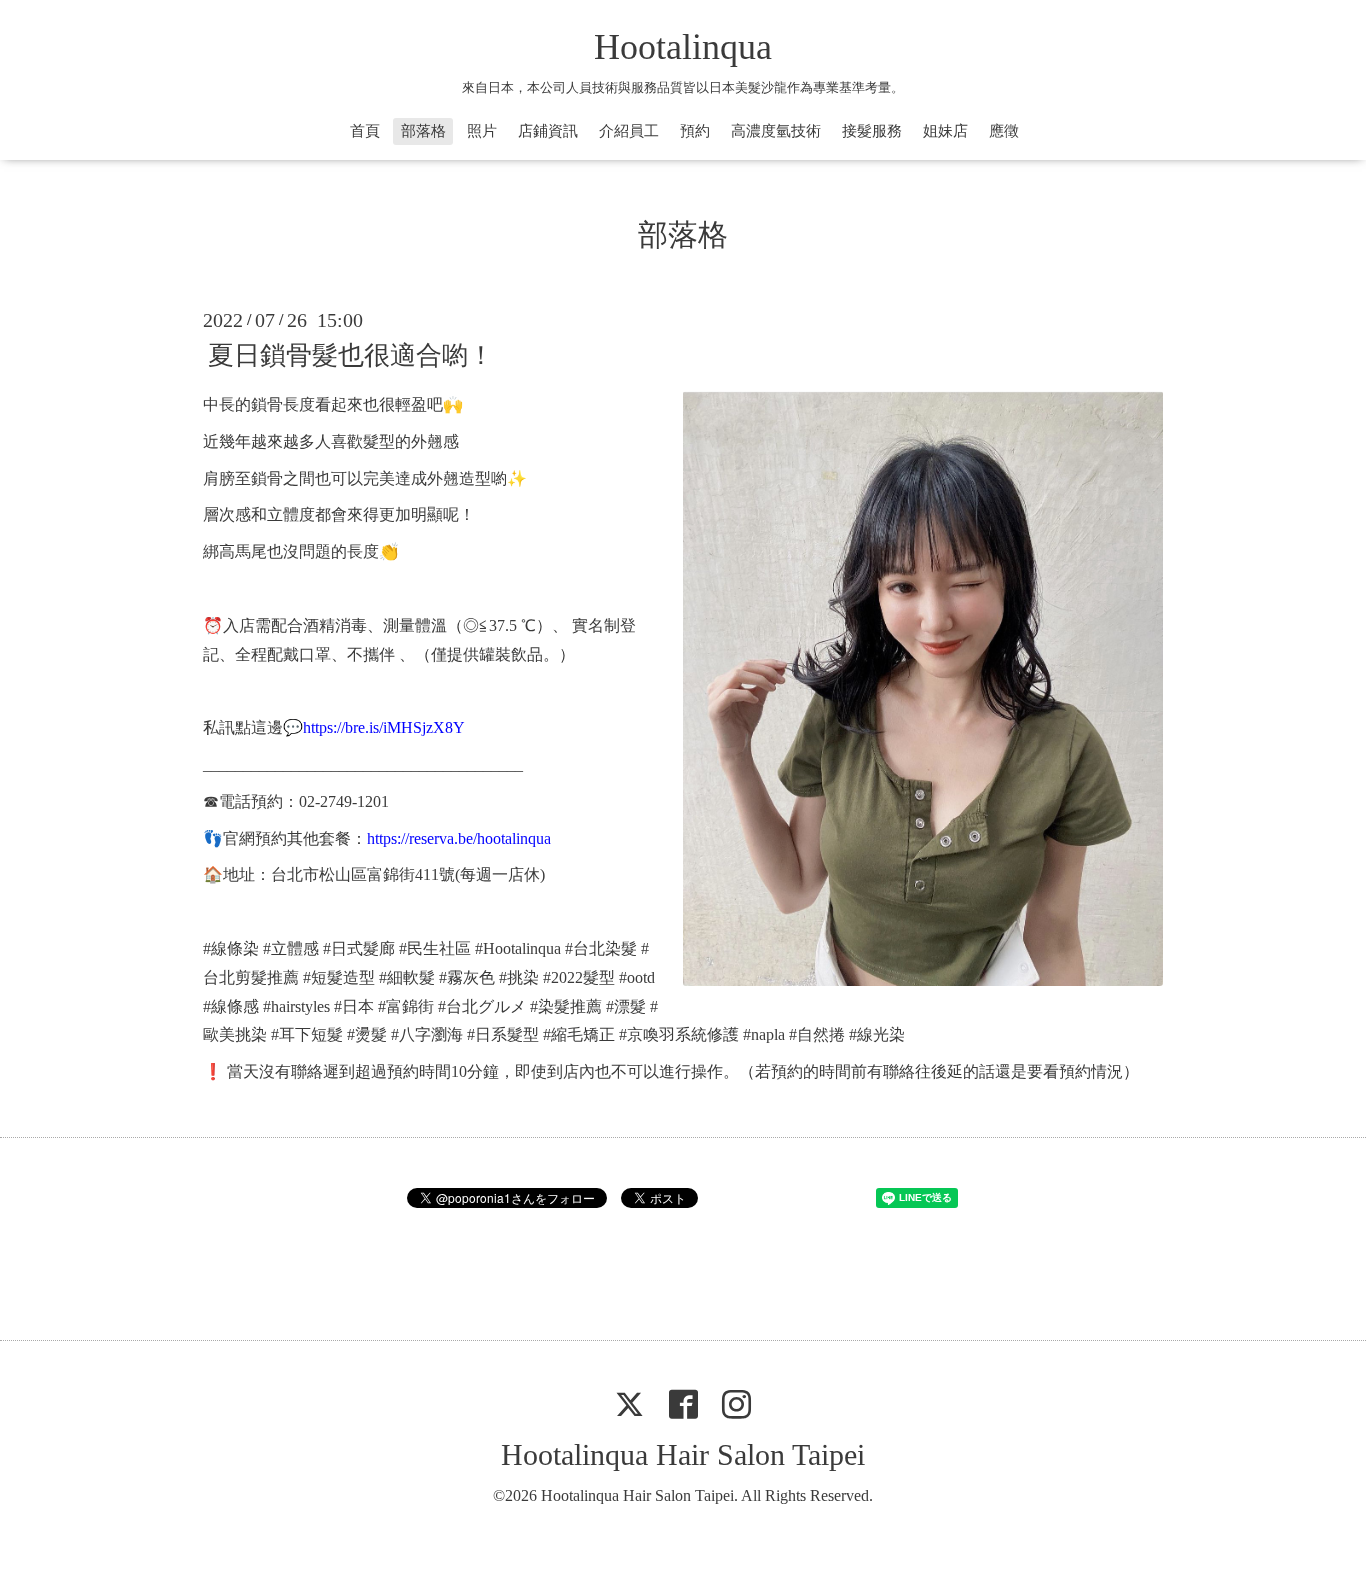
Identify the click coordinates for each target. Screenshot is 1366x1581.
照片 (482, 131)
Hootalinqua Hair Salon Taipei (683, 1454)
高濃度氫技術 (776, 131)
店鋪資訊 (548, 131)
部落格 (423, 131)
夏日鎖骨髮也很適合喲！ (351, 355)
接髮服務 (872, 131)
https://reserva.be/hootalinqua (459, 838)
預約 (695, 131)
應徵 (1004, 131)
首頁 (365, 131)
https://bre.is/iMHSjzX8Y (384, 727)
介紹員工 (629, 131)
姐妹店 (945, 131)
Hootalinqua (683, 47)
